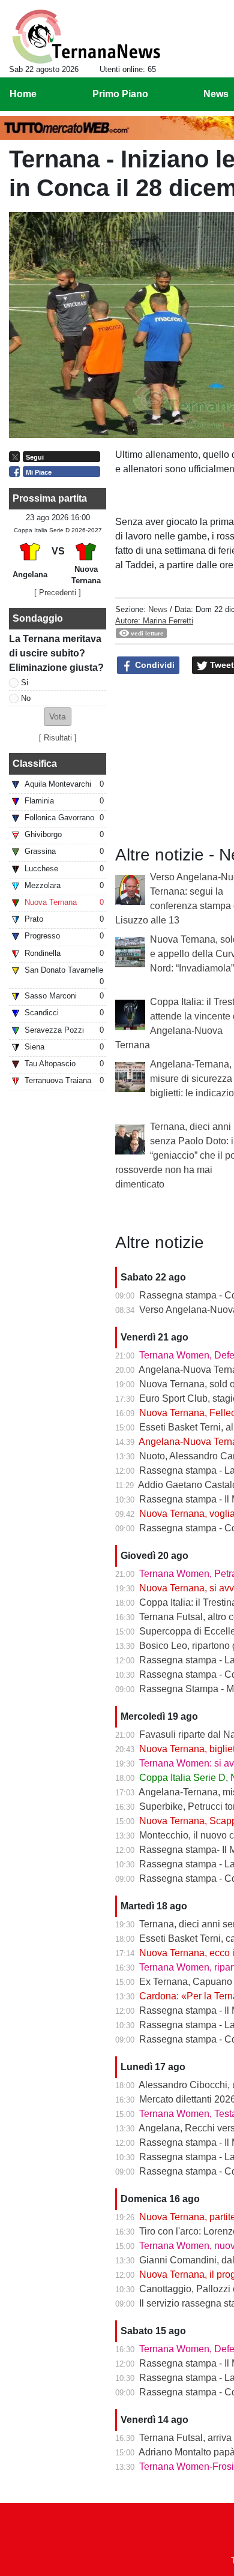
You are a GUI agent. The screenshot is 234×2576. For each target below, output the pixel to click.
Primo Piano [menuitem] (120, 94)
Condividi (154, 665)
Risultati (58, 738)
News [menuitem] (216, 94)
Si (25, 683)
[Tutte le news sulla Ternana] (86, 37)
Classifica (35, 764)
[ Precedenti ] (58, 593)
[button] (58, 717)
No (26, 698)
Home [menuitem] (23, 94)
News (158, 609)
